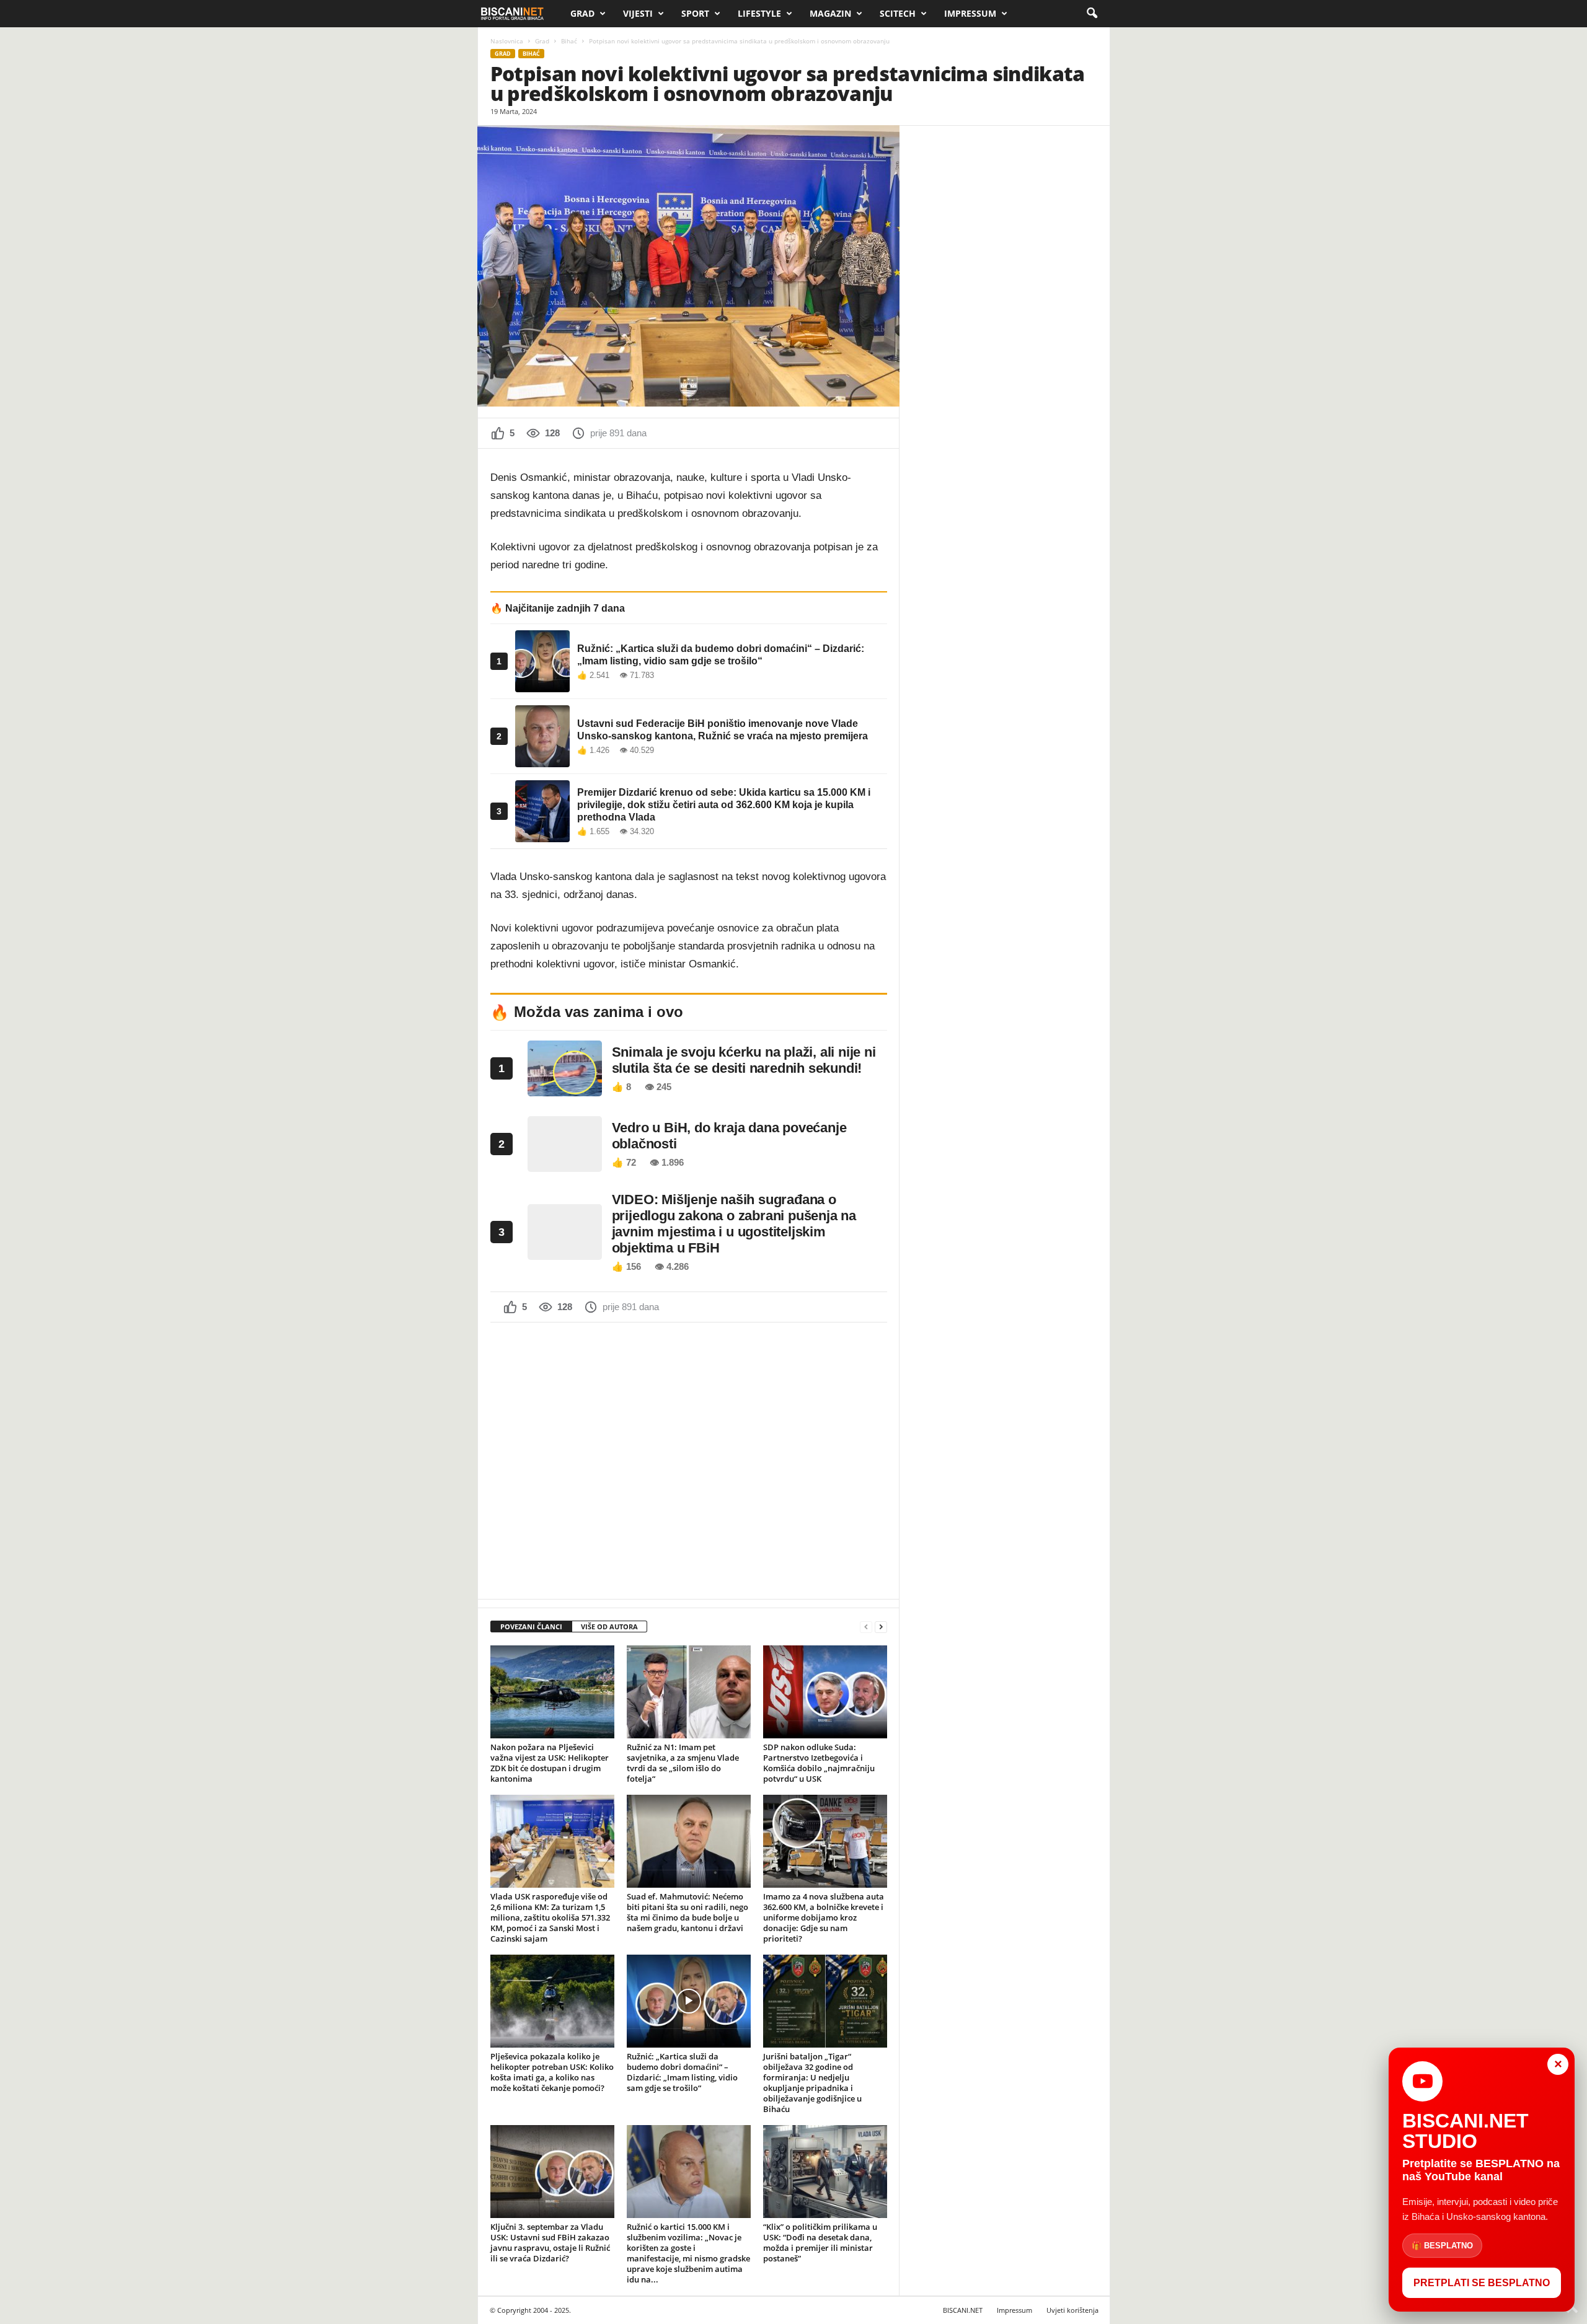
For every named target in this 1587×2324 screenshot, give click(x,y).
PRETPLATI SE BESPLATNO (1482, 2283)
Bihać (569, 41)
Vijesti (638, 13)
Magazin (830, 13)
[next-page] (881, 1627)
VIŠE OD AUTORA (609, 1626)
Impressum (970, 13)
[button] (1092, 14)
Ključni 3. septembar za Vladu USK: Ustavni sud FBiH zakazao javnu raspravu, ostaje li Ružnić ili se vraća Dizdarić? (550, 2243)
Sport (695, 13)
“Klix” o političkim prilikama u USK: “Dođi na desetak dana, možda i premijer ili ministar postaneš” (820, 2243)
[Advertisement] (689, 1459)
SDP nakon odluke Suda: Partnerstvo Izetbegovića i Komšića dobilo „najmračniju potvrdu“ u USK (819, 1763)
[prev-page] (866, 1627)
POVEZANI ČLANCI (531, 1626)
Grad (582, 13)
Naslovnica (507, 41)
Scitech (898, 13)
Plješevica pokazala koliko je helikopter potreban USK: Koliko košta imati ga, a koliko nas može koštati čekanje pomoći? (552, 2072)
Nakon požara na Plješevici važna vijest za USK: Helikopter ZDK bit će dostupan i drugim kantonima (550, 1763)
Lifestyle (759, 13)
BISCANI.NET (963, 2310)
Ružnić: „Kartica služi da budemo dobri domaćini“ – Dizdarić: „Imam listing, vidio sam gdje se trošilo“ (682, 2072)
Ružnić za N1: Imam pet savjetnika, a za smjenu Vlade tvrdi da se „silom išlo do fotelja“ (683, 1763)
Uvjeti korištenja (1072, 2310)
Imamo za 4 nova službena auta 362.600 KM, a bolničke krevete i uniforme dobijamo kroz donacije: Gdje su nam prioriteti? (824, 1917)
